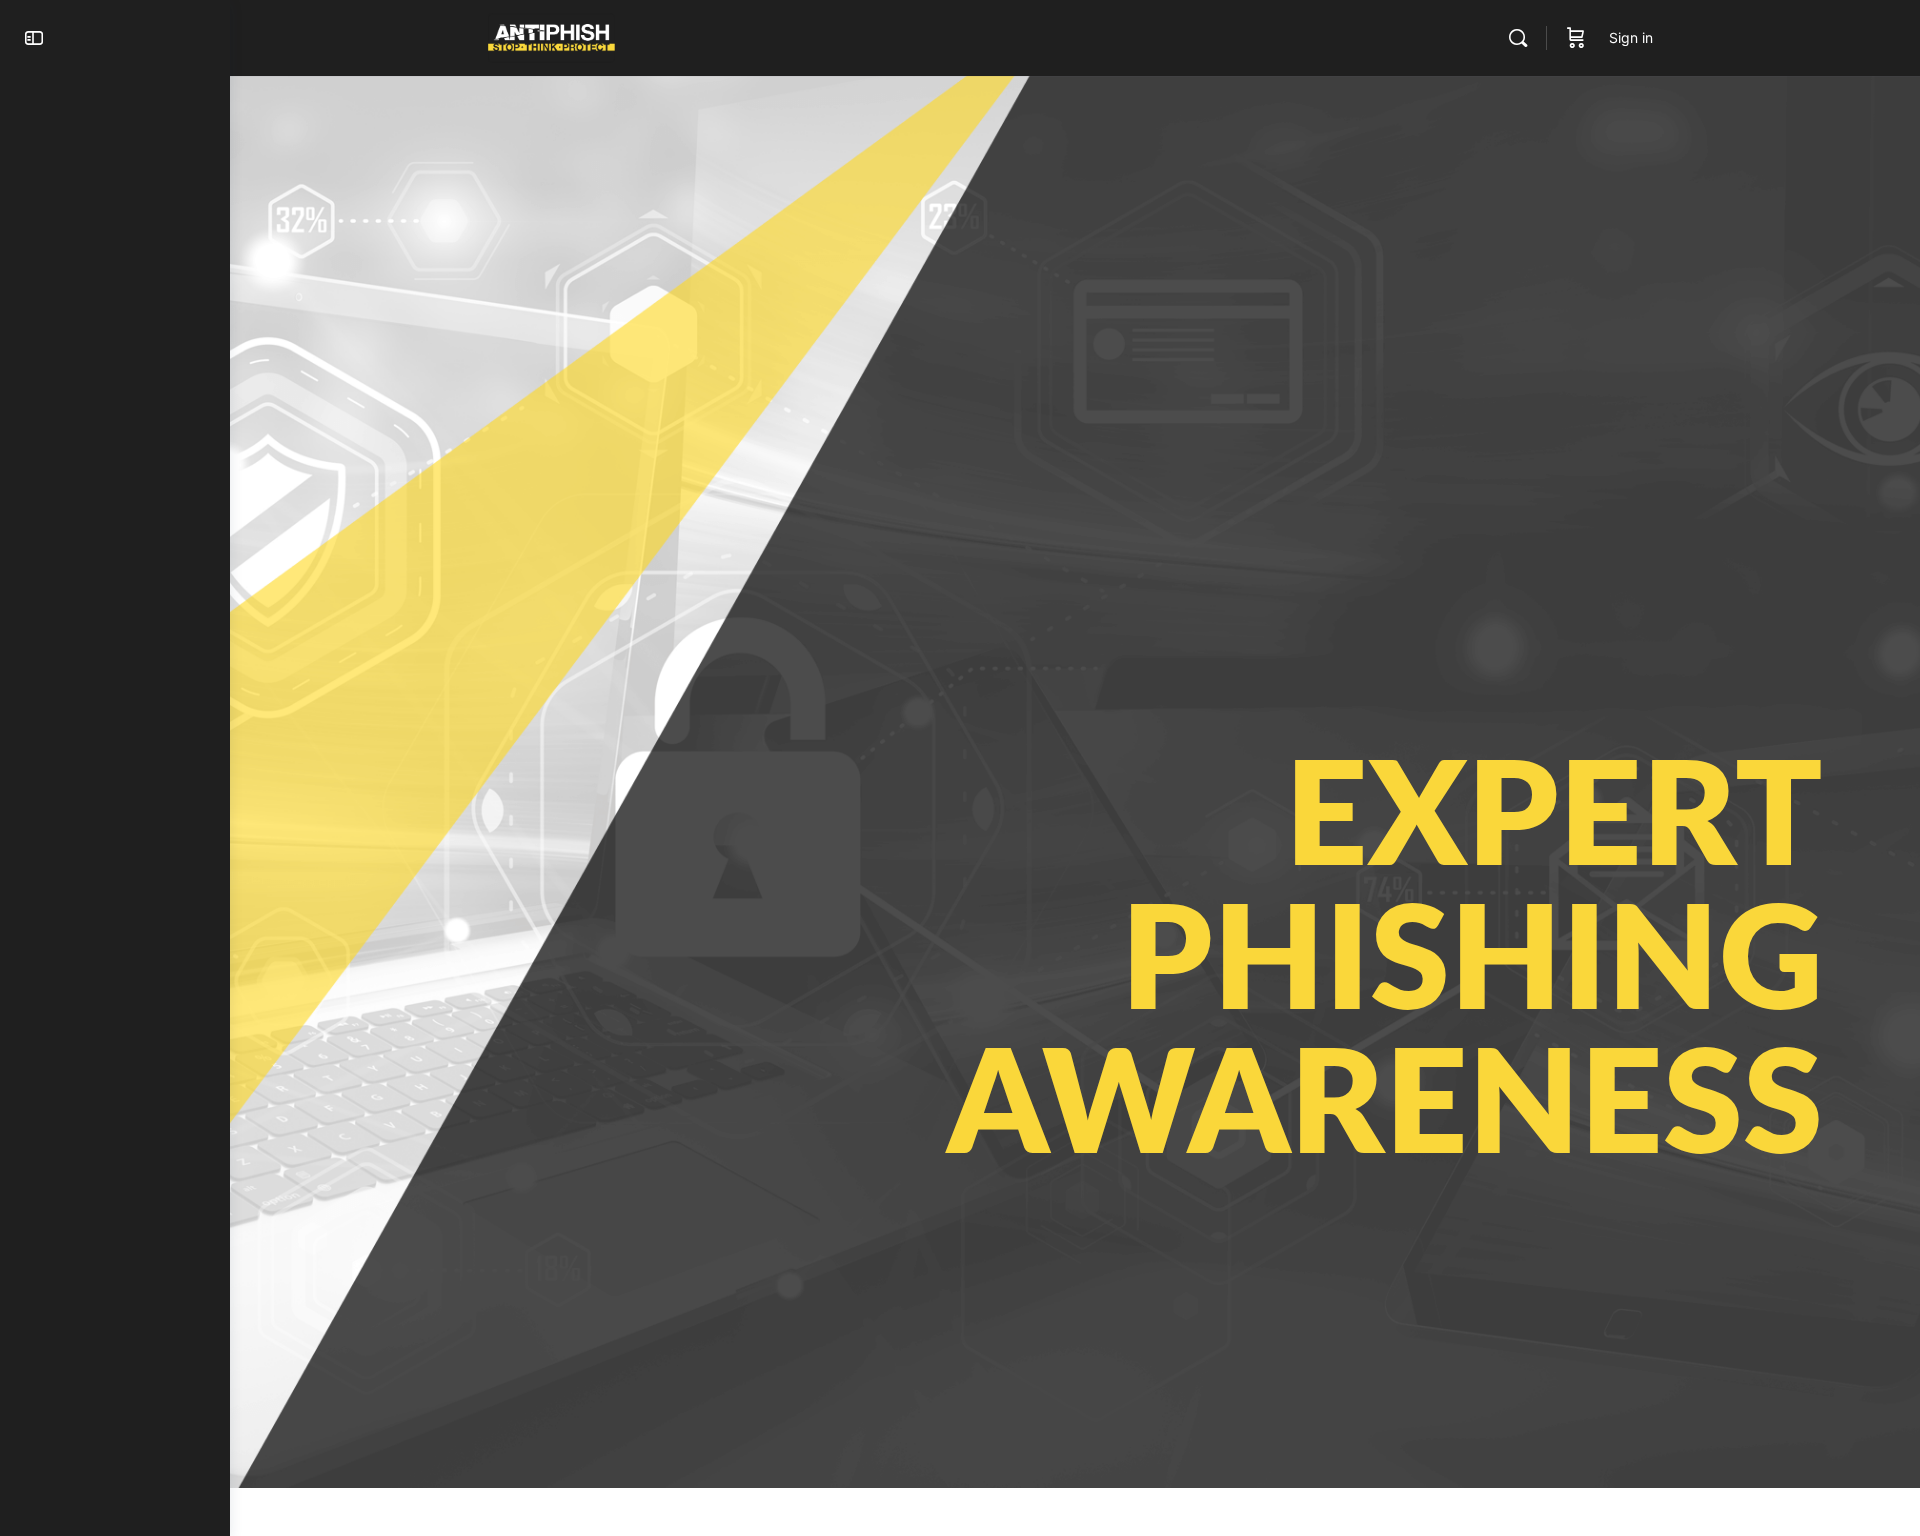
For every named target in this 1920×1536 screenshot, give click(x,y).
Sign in (1631, 37)
